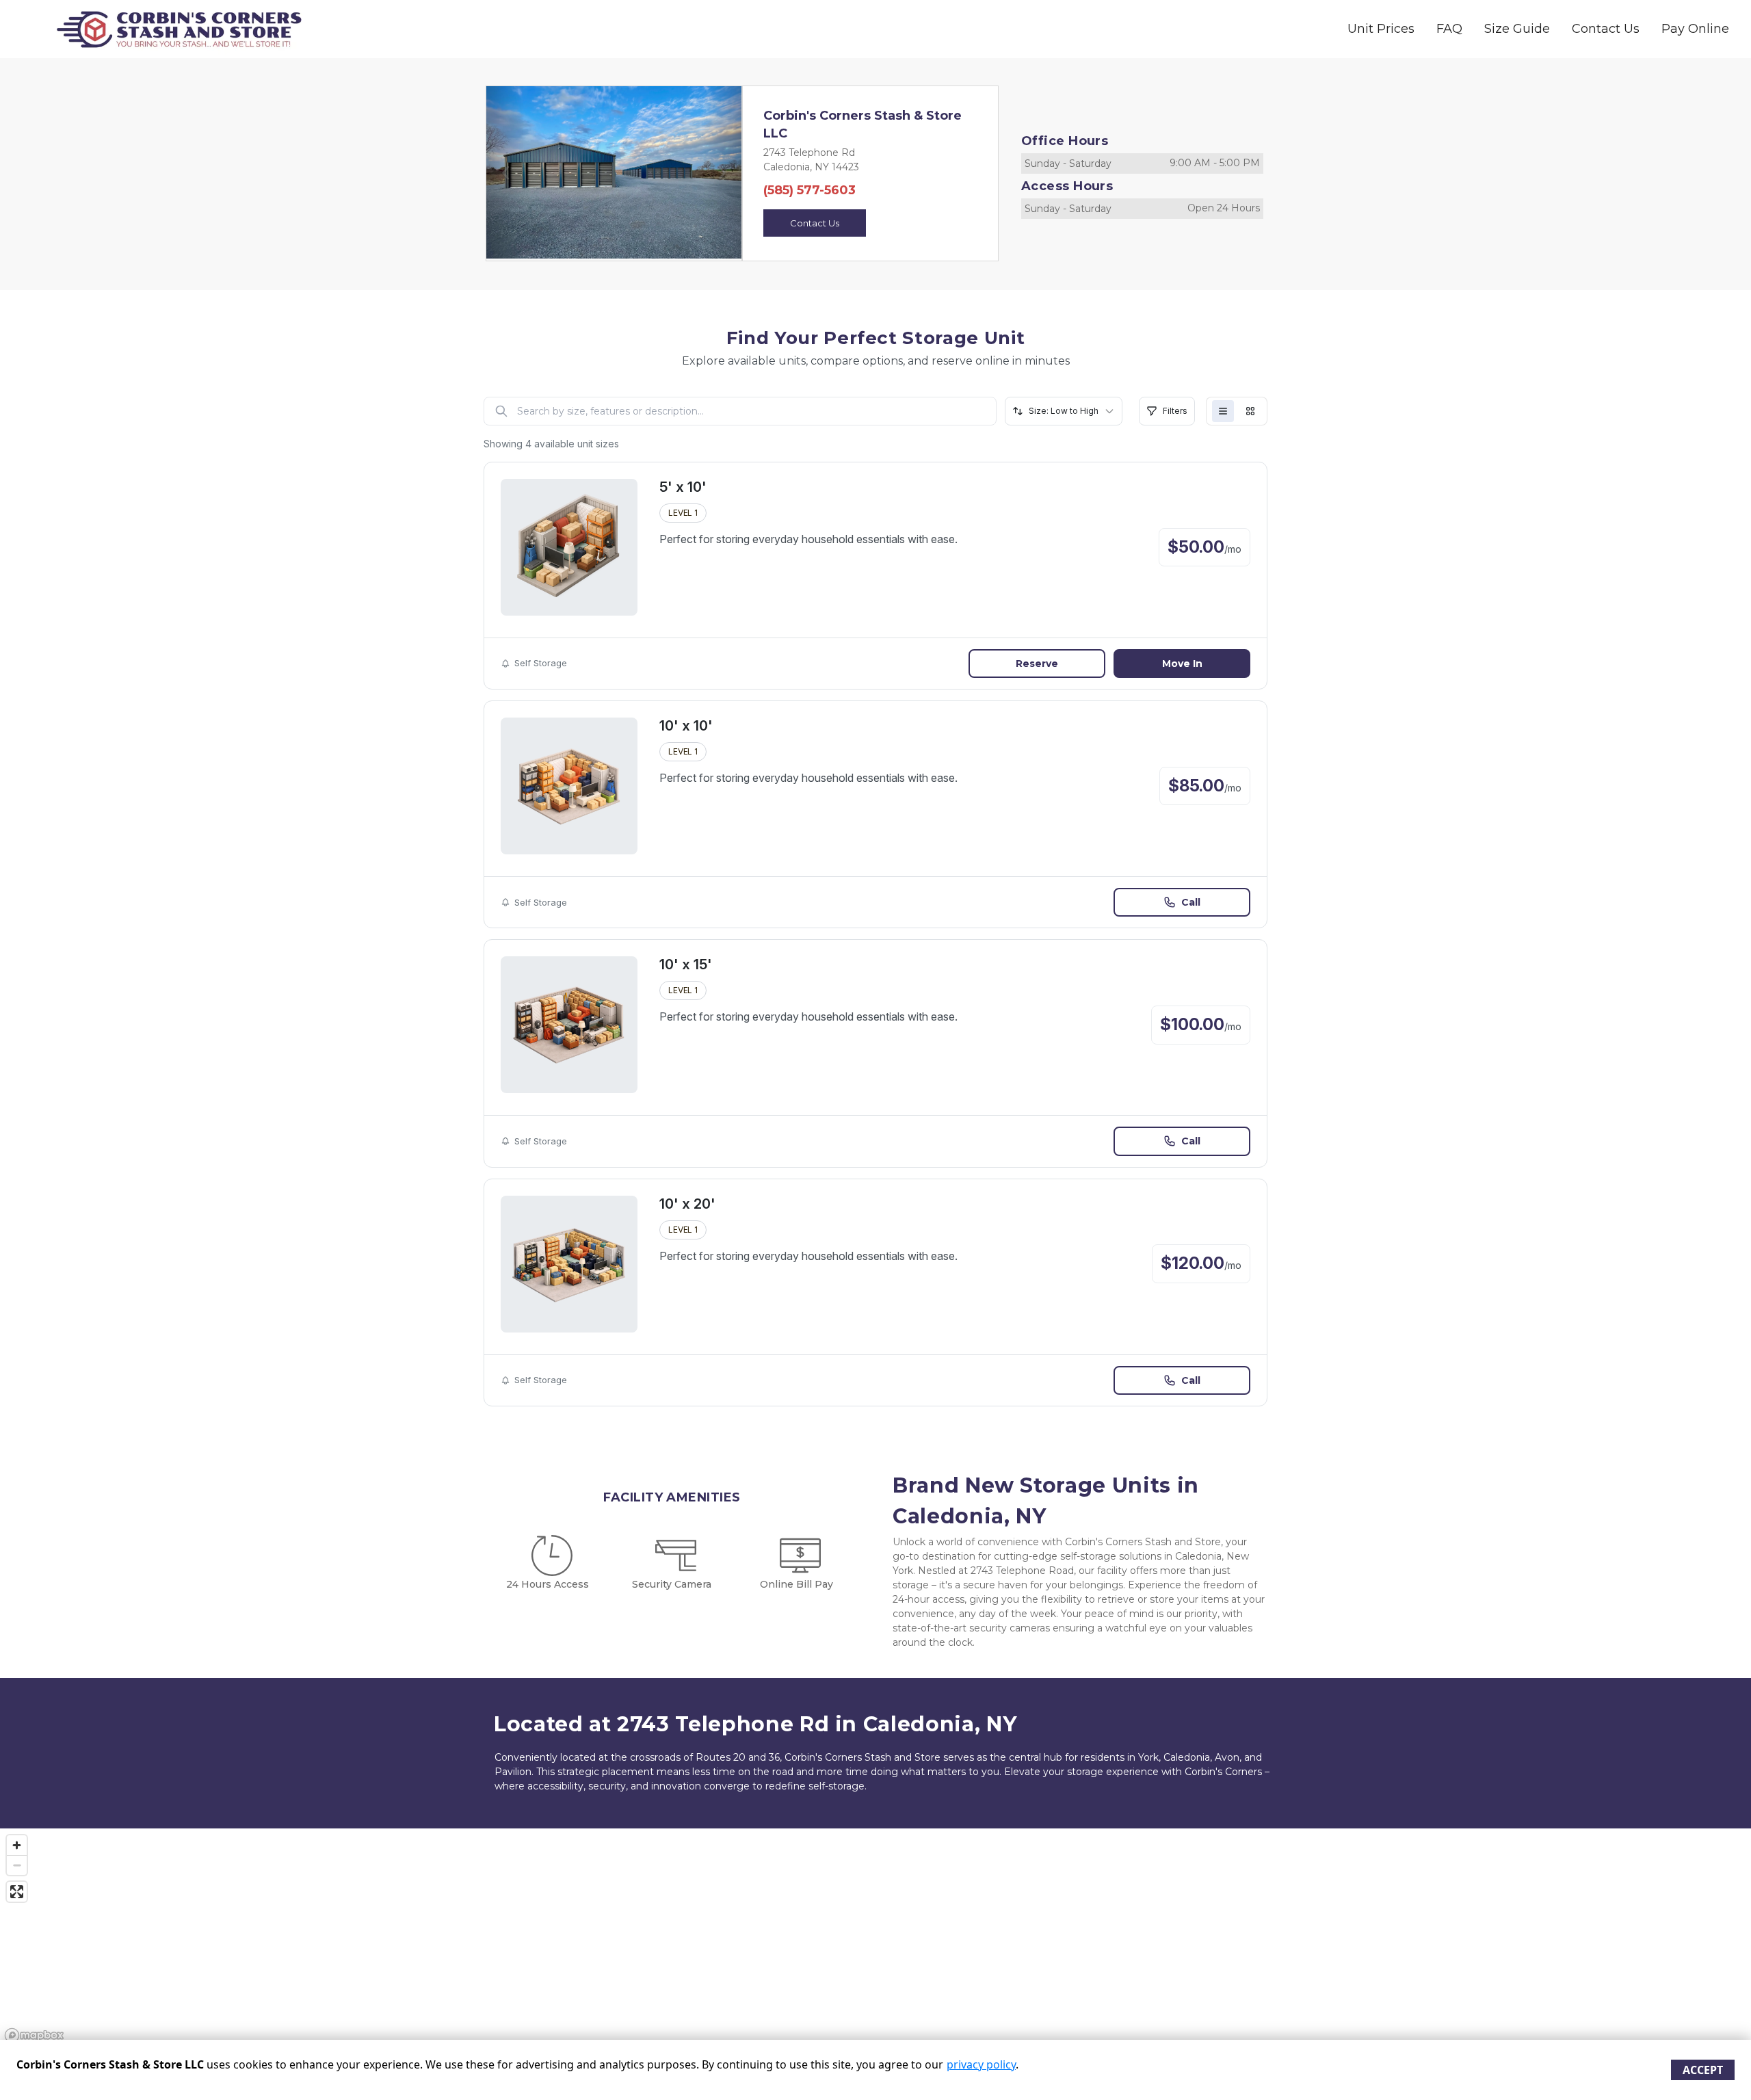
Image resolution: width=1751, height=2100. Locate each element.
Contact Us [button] (815, 223)
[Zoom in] (17, 1845)
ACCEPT (1703, 2070)
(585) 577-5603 (809, 190)
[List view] (1223, 411)
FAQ (1449, 29)
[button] (505, 172)
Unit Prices (1381, 29)
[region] (875, 1938)
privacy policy (981, 2064)
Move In (1182, 664)
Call (1191, 902)
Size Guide (1517, 29)
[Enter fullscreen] (17, 1892)
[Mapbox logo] (34, 2035)
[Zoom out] (17, 1865)
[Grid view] (1250, 411)
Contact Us (1606, 29)
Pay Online (1695, 29)
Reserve (1037, 664)
